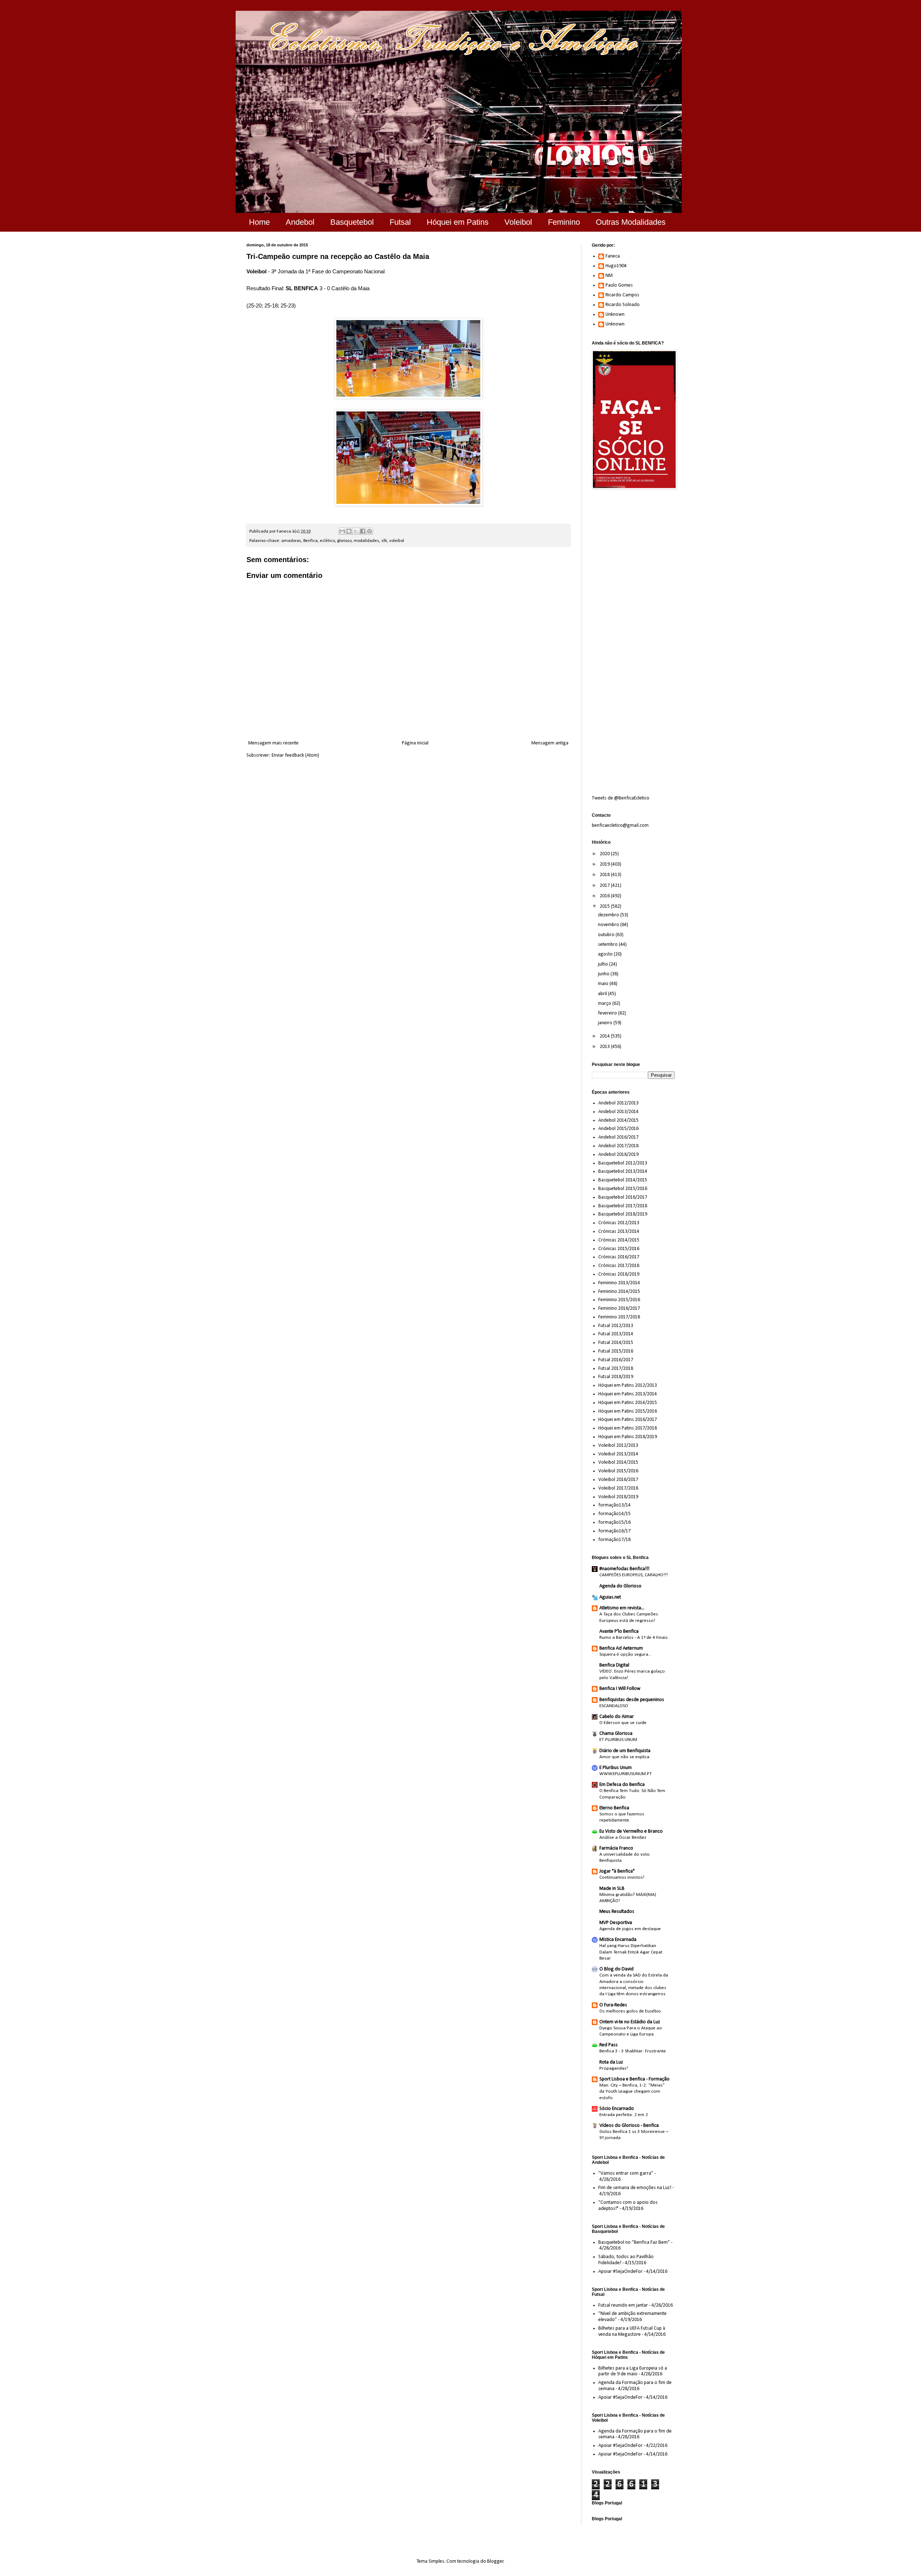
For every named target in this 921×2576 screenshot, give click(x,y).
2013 (605, 1047)
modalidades (366, 541)
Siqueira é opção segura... (625, 1654)
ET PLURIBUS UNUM (618, 1740)
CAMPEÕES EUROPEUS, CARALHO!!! (634, 1575)
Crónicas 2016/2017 (619, 1257)
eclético (327, 541)
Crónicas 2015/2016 (619, 1249)
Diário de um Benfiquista (625, 1751)
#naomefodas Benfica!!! (624, 1569)
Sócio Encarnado (617, 2109)
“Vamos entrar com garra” (626, 2173)
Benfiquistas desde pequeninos (632, 1700)
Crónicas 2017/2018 (619, 1266)
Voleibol (518, 222)
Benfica (310, 541)
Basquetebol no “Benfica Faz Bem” (634, 2242)
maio (604, 984)
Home (259, 222)
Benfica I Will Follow (620, 1689)
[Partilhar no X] (356, 531)
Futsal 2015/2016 (616, 1351)
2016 (605, 896)
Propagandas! (614, 2068)
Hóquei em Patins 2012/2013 (628, 1385)
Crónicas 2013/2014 (619, 1232)
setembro (608, 945)
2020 (605, 854)
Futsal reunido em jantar (623, 2305)
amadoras (291, 541)
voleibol (397, 541)
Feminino (564, 222)
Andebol (300, 222)
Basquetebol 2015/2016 (623, 1189)
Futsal (400, 222)
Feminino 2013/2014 (619, 1283)
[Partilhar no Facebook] (363, 531)
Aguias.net (610, 1597)
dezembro (609, 915)
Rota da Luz (611, 2062)
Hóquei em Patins (458, 222)
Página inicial (415, 743)
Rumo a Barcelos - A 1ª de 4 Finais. (634, 1638)
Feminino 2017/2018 (619, 1317)
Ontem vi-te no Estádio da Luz (630, 2022)
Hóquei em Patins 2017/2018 (628, 1428)
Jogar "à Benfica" (617, 1871)
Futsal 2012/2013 (616, 1326)
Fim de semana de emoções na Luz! (635, 2188)
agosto (606, 954)
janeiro (606, 1023)
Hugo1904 (616, 266)
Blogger (495, 2561)
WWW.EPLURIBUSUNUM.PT (626, 1774)
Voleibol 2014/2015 (618, 1462)
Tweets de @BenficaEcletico (621, 798)
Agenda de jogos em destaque (630, 1929)
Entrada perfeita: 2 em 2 (624, 2115)
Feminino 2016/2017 (619, 1308)
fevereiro (608, 1013)
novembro (609, 925)
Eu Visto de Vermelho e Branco (631, 1831)
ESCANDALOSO (614, 1706)
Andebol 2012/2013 (618, 1103)
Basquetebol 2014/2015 (623, 1180)
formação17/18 (614, 1540)
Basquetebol (352, 222)
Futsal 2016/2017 (616, 1360)
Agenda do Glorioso (620, 1586)
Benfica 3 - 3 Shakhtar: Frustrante (633, 2051)
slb (384, 541)
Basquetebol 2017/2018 (623, 1206)
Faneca (613, 256)
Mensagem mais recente (273, 743)
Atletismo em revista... (622, 1608)
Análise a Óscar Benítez (623, 1838)
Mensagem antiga (550, 743)
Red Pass (609, 2045)
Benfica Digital (614, 1665)
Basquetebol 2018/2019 (623, 1214)
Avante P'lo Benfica (619, 1631)
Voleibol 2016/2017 (618, 1480)
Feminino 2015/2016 (619, 1300)
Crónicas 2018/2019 (619, 1274)
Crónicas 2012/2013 (619, 1223)
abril (603, 994)
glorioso (344, 541)
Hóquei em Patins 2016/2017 (628, 1420)
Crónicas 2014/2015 (619, 1240)
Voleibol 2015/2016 (618, 1471)
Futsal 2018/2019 (616, 1377)
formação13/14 (614, 1505)
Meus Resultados (617, 1912)
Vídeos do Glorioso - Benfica (629, 2126)
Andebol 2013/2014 (618, 1112)
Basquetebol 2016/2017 (623, 1197)
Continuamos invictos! (622, 1877)
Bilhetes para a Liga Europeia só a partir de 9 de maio (633, 2371)
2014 (605, 1036)
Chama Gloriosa (616, 1734)
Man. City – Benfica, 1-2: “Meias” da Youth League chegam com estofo (632, 2092)
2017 (605, 886)
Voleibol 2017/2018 (618, 1488)
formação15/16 (614, 1522)
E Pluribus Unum (616, 1768)
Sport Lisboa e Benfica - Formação (634, 2079)
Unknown (615, 314)
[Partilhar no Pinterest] (369, 531)
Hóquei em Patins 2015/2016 (628, 1411)
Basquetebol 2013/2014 (623, 1171)
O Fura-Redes (613, 2005)
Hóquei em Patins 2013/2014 (628, 1394)
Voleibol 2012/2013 (618, 1446)
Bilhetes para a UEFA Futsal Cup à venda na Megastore (632, 2331)
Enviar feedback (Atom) (295, 755)
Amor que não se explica (624, 1757)
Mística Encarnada (618, 1940)
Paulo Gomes (619, 285)
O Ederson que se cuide (623, 1723)
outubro (607, 935)
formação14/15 (614, 1514)
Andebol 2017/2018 (618, 1146)
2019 (605, 864)
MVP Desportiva (616, 1923)
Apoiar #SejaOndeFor (620, 2272)
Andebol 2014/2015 (618, 1120)
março (605, 1004)
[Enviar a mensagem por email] (342, 531)
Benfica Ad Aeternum (621, 1648)
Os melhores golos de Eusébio (630, 2011)
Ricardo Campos (622, 295)
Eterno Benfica (614, 1808)
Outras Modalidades (631, 222)
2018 (605, 875)
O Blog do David (616, 1969)
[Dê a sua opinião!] (349, 531)
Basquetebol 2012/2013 (623, 1163)
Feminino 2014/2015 (619, 1292)
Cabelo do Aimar (617, 1717)
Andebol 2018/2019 (618, 1155)
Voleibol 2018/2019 (618, 1497)
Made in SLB (612, 1889)
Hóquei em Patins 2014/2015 (628, 1403)
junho (604, 974)
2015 (605, 906)
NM (609, 276)
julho (604, 964)
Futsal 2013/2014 (616, 1334)
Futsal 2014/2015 (616, 1343)
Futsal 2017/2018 (616, 1369)
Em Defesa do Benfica (622, 1785)
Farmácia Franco (616, 1848)
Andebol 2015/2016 (618, 1129)
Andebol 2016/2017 (618, 1137)
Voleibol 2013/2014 (618, 1454)
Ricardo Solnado (623, 305)
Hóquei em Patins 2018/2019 (628, 1437)
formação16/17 (614, 1531)
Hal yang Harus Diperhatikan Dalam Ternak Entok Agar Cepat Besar (631, 1952)
